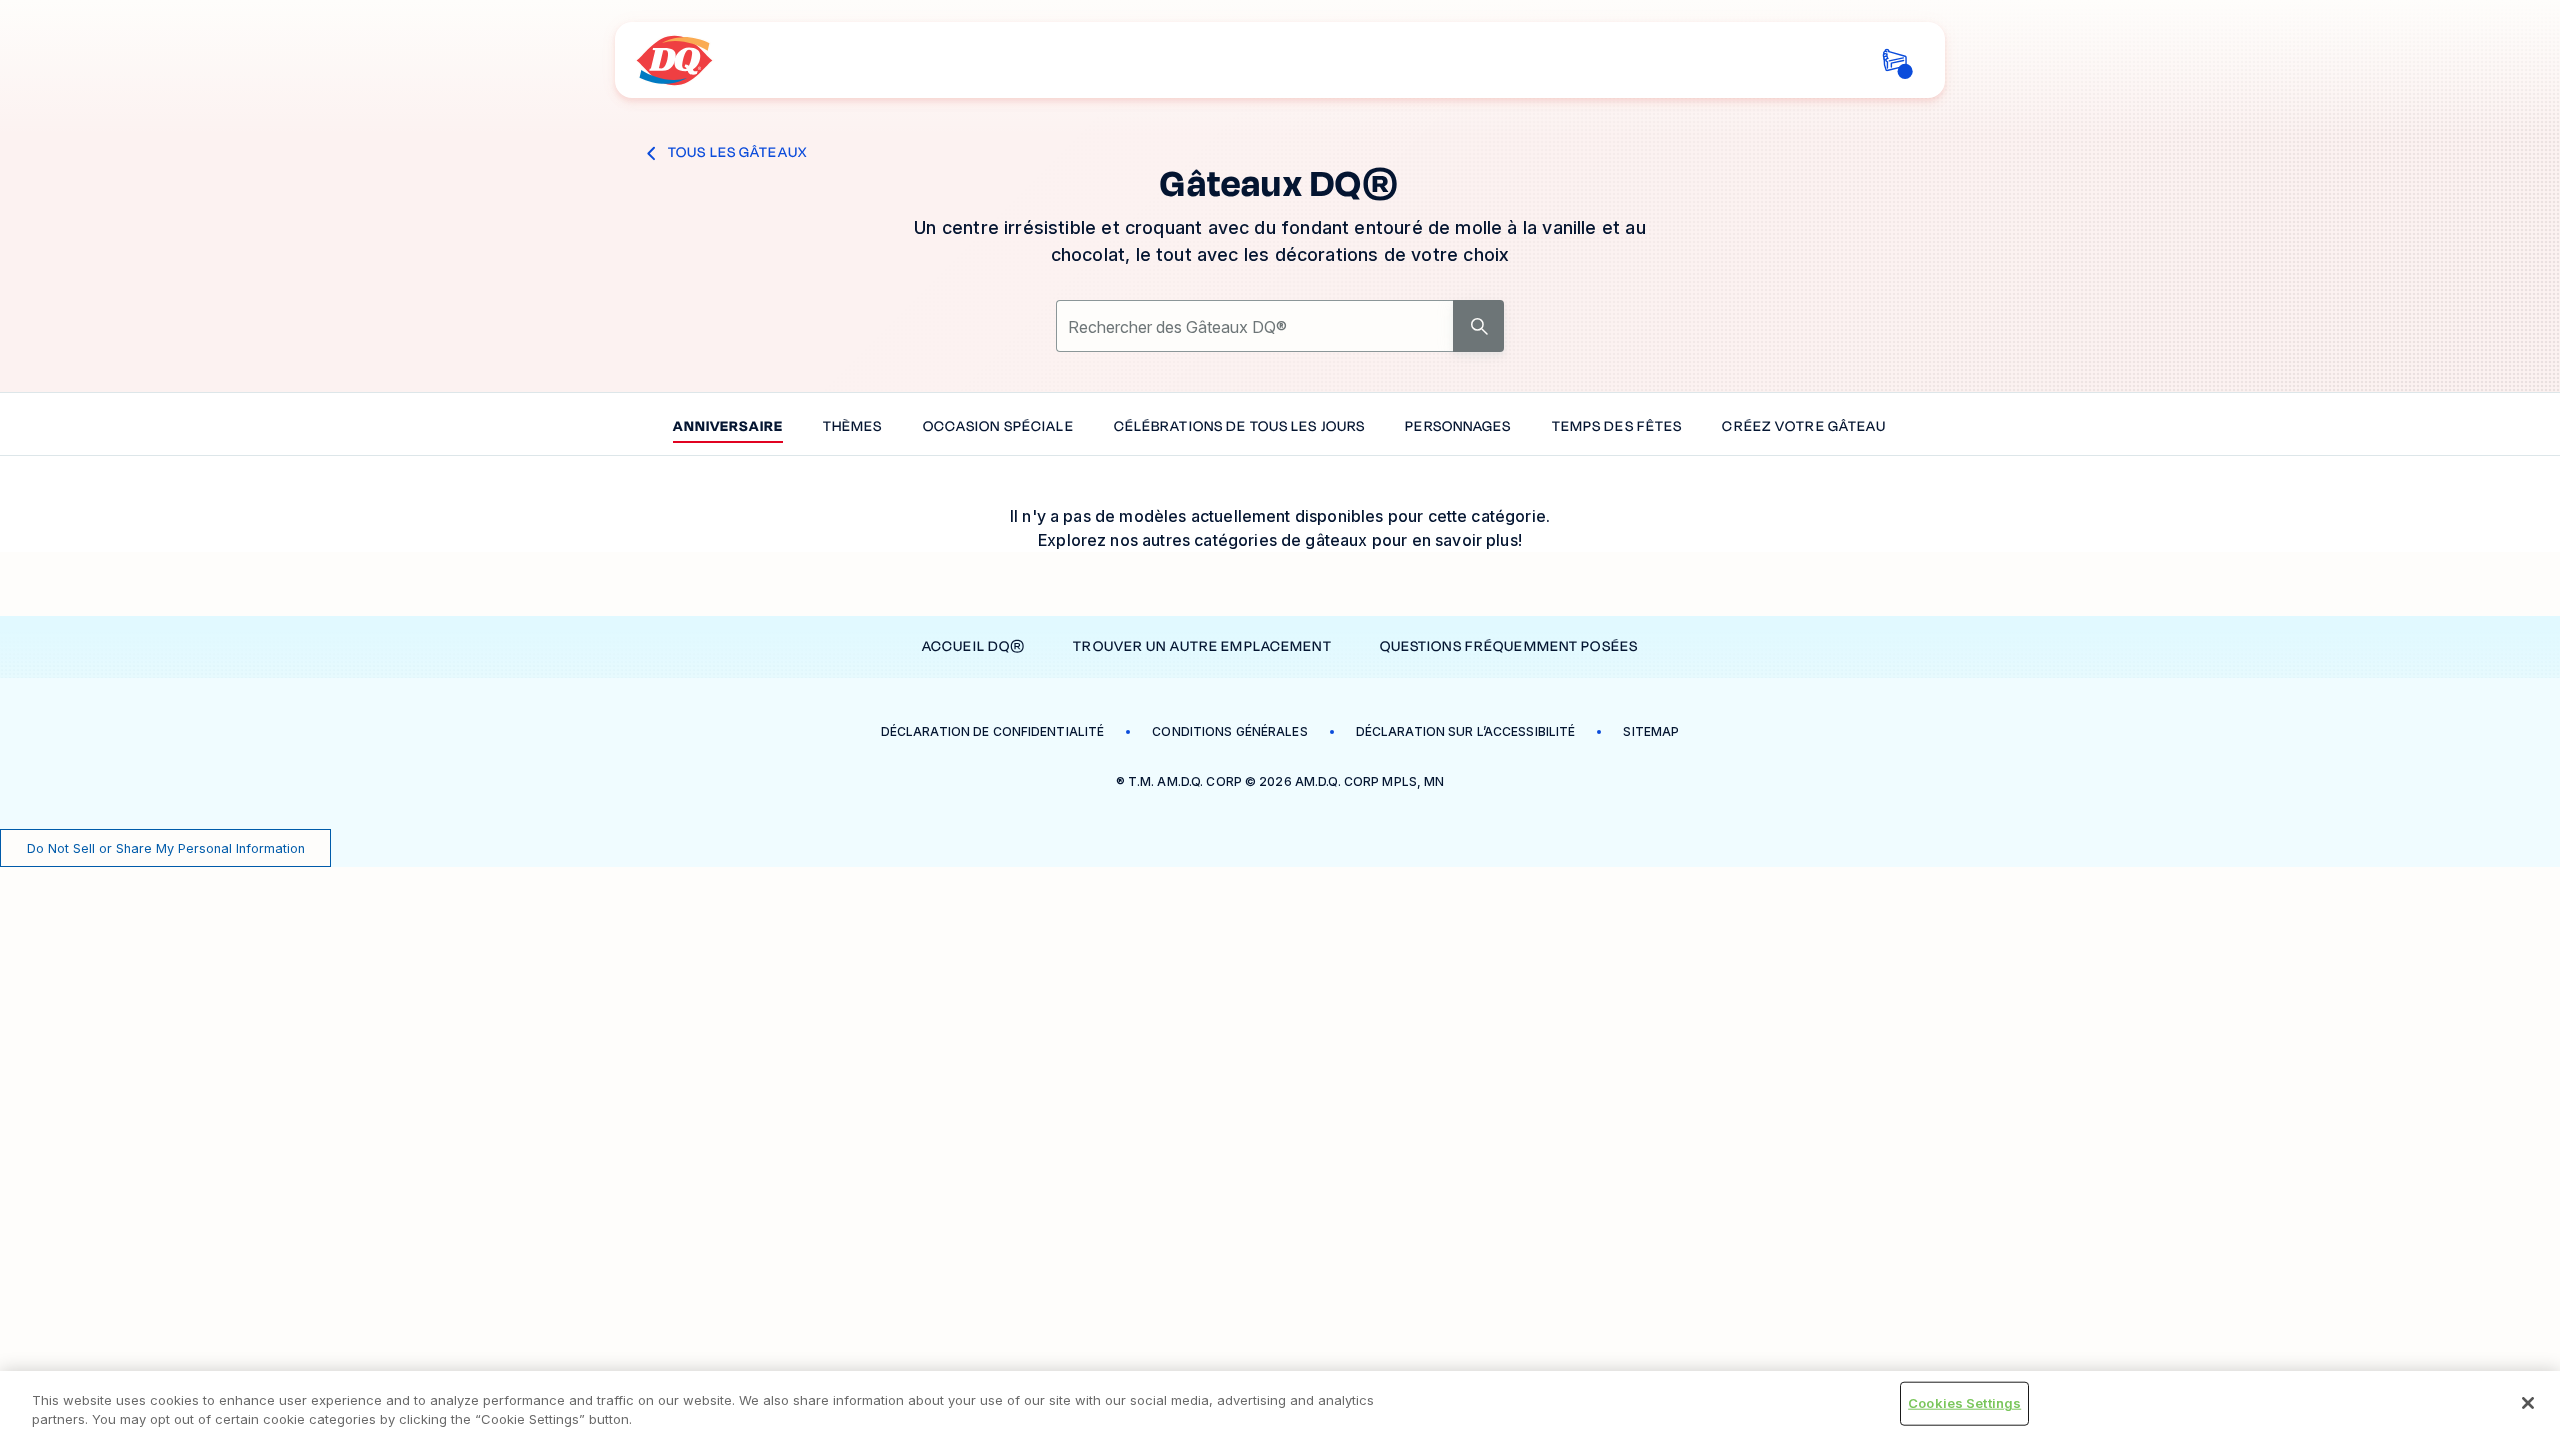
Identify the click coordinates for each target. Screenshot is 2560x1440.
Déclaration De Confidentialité (993, 731)
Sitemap (1651, 731)
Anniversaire (727, 427)
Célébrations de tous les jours (1240, 427)
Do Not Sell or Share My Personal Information (166, 848)
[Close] (2528, 1403)
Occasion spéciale (998, 427)
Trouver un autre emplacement (1202, 646)
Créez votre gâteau (1804, 427)
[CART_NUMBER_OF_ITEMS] (1894, 60)
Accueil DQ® (973, 646)
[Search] (1478, 326)
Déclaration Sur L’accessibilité (1466, 731)
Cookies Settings (1964, 1403)
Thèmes (853, 427)
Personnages (1458, 427)
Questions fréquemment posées (1509, 646)
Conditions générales (1229, 731)
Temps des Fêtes (1617, 427)
